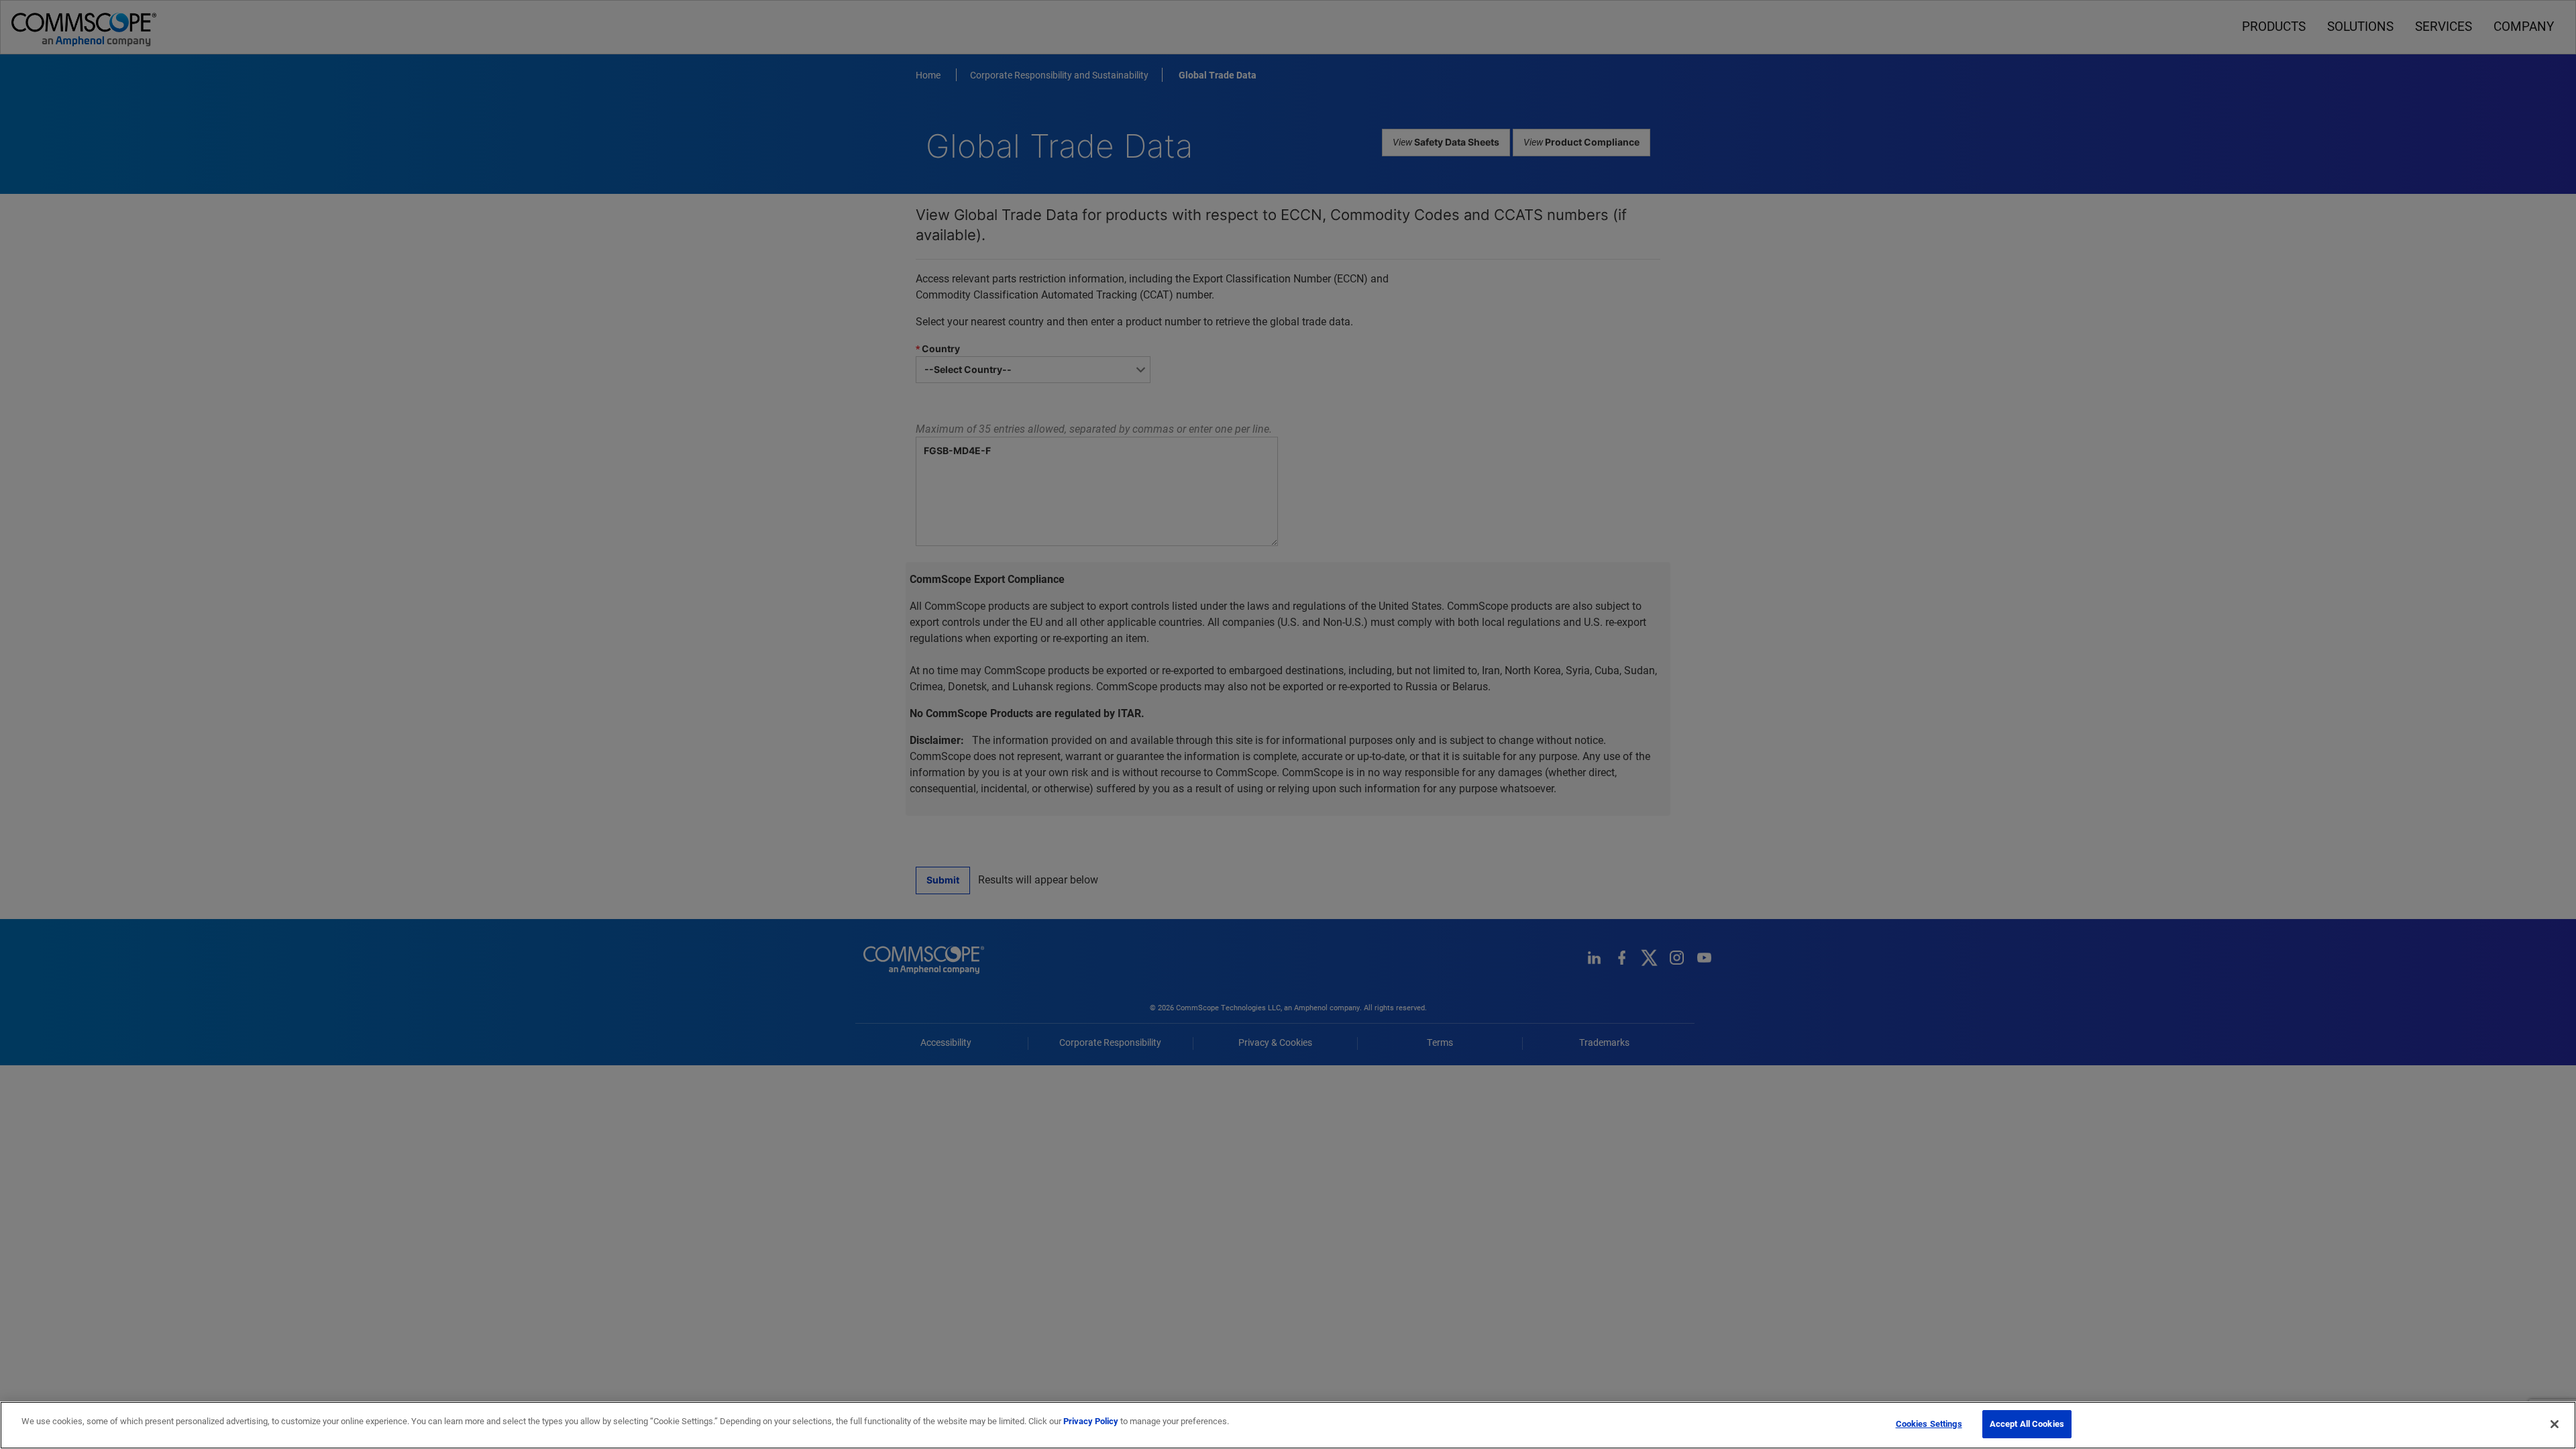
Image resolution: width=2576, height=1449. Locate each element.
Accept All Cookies (2027, 1424)
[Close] (2555, 1424)
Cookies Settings (1929, 1424)
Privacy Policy (1091, 1421)
